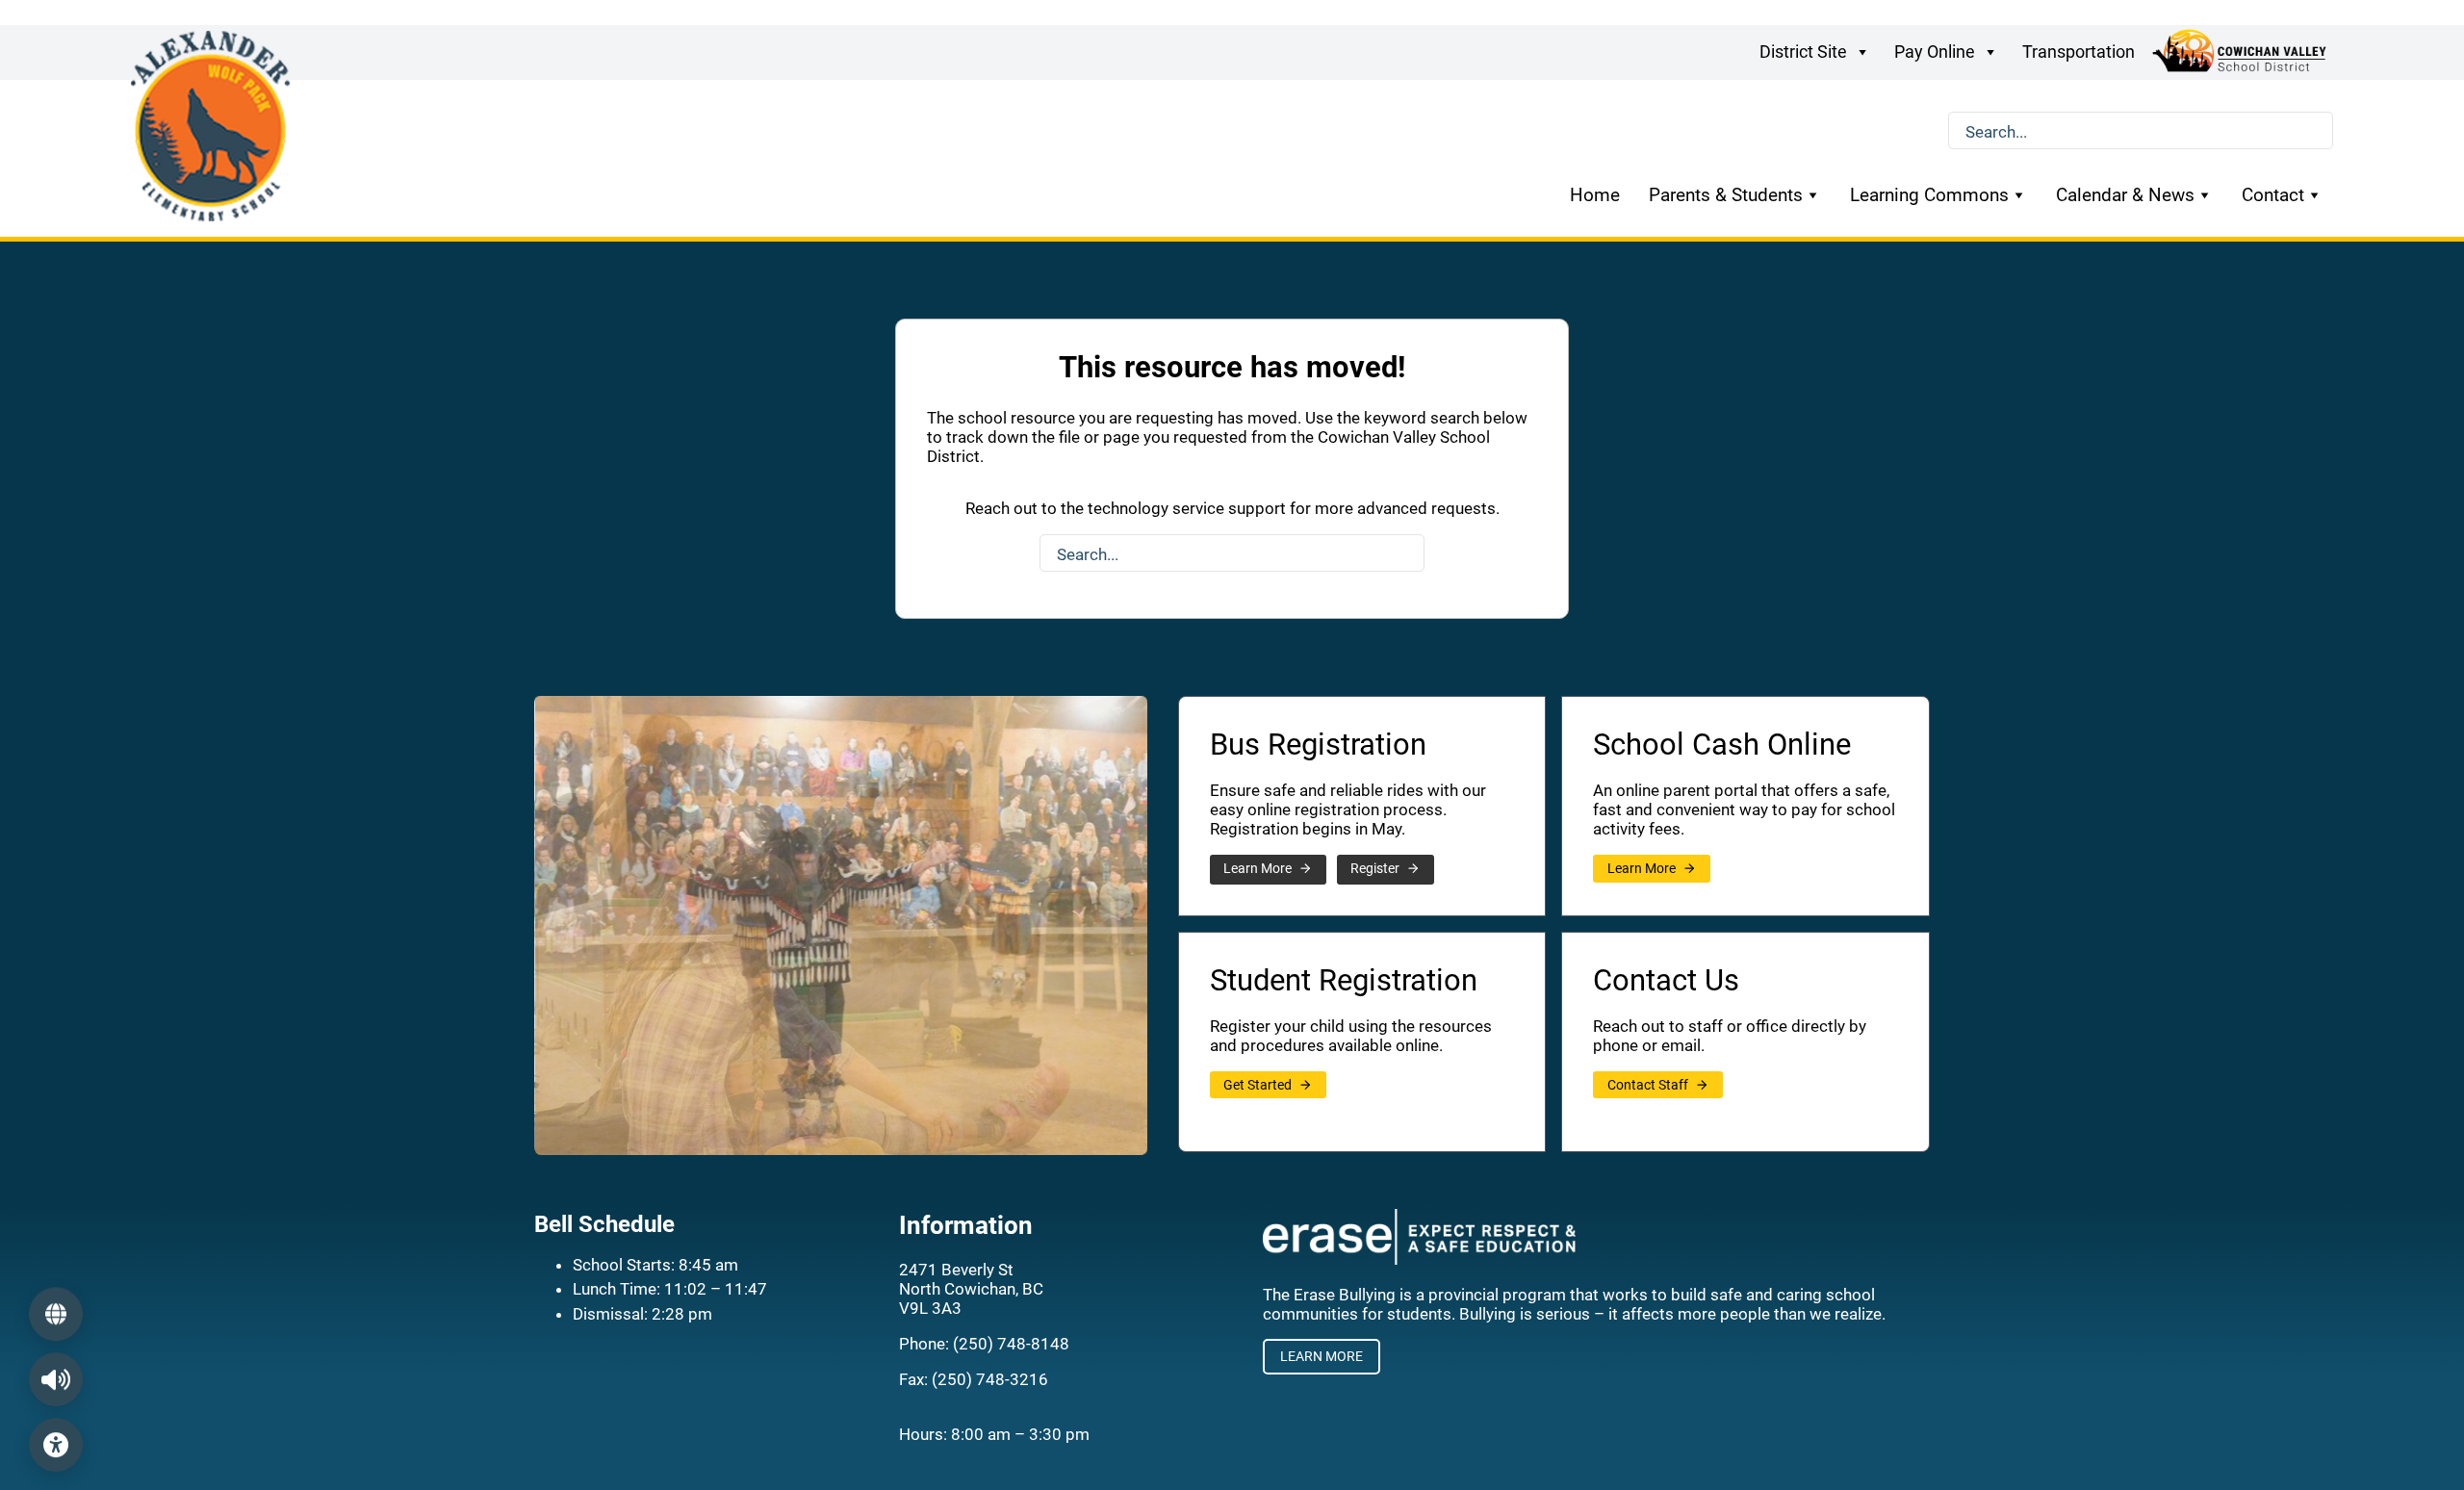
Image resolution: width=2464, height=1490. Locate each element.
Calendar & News (2125, 195)
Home (1595, 195)
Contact (2273, 195)
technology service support (1187, 508)
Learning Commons (1929, 195)
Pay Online (1935, 51)
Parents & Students (1726, 195)
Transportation (2079, 51)
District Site (1803, 51)
